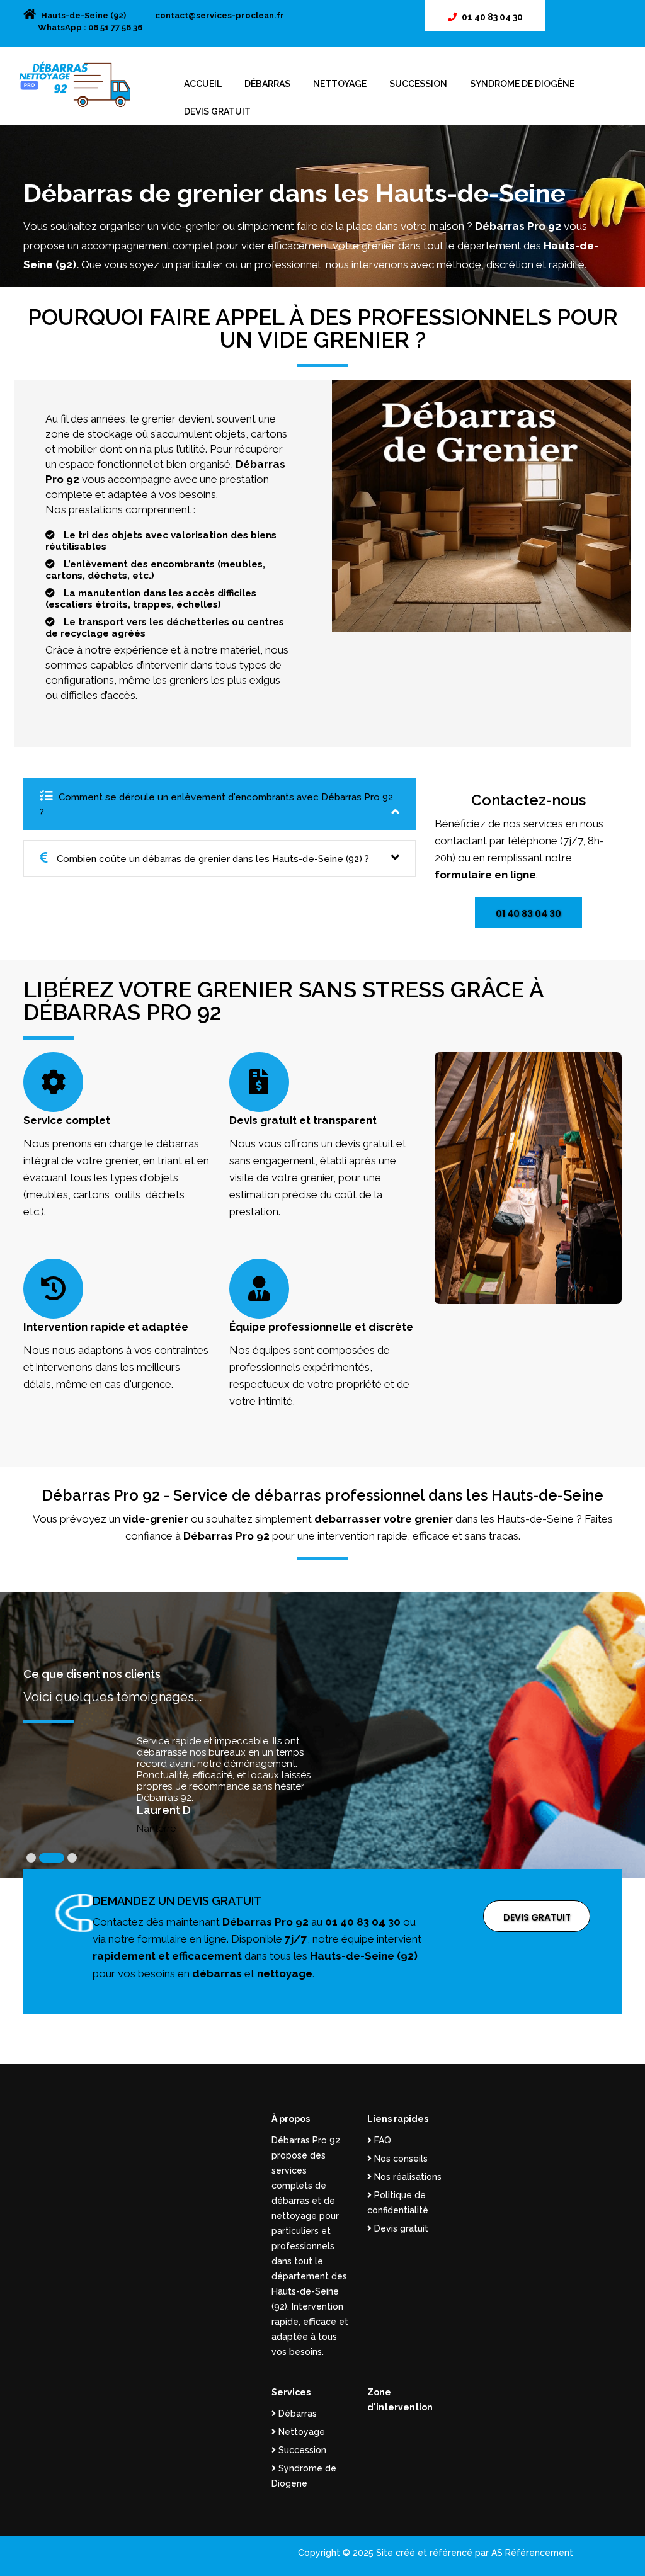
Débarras (267, 84)
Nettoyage (340, 84)
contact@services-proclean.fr (220, 15)
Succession (418, 84)
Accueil (203, 84)
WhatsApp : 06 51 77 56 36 (90, 27)
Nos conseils (400, 2159)
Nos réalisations (407, 2177)
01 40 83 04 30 (492, 17)
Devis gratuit (217, 111)
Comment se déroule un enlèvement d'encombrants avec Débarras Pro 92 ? (216, 805)
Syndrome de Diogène (522, 84)
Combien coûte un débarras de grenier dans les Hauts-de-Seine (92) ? (212, 859)
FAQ (381, 2140)
